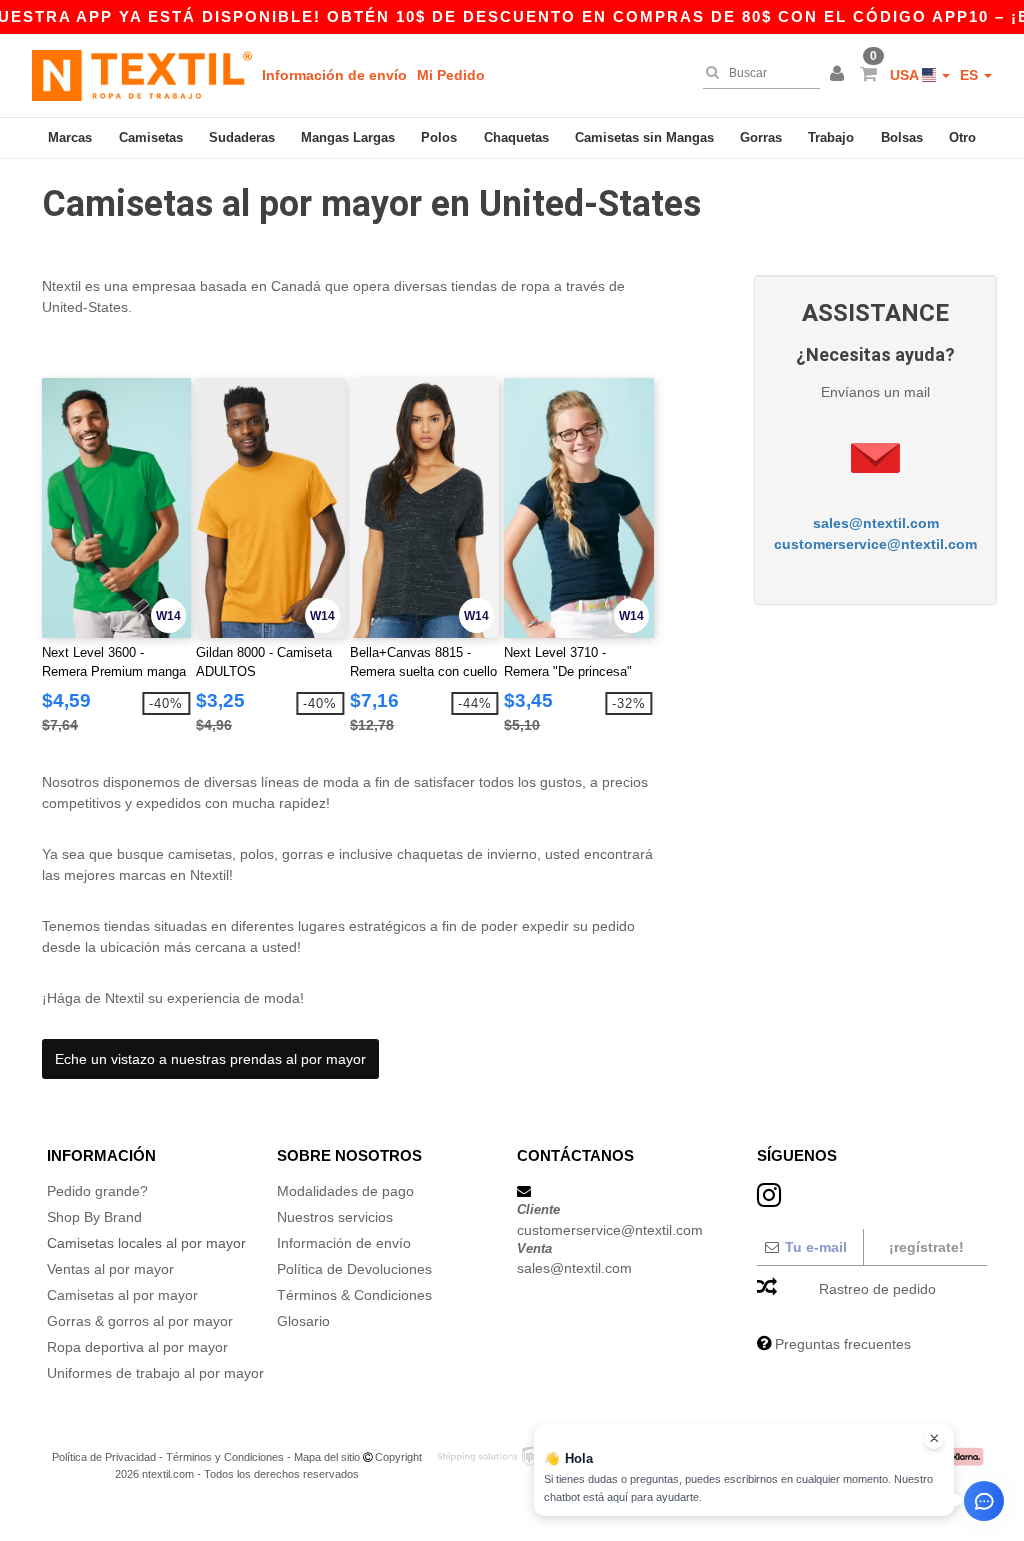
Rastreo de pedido (877, 1289)
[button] (840, 75)
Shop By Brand (94, 1217)
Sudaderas (242, 137)
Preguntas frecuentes (843, 1344)
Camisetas (151, 137)
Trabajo (831, 137)
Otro (962, 137)
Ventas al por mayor (110, 1269)
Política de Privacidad (104, 1457)
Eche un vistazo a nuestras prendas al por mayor (210, 1059)
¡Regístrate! (926, 1247)
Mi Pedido (451, 75)
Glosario (303, 1321)
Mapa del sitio (327, 1457)
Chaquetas (516, 137)
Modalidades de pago (345, 1191)
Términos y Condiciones (225, 1457)
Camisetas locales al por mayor (146, 1243)
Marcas (70, 137)
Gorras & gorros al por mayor (140, 1321)
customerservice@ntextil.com (875, 544)
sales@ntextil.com (876, 523)
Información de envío (334, 75)
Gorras (761, 137)
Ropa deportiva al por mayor (137, 1347)
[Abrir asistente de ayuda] (984, 1501)
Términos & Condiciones (354, 1295)
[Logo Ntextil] (142, 75)
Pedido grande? (97, 1191)
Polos (439, 137)
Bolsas (902, 137)
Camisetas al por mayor (122, 1295)
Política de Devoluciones (354, 1269)
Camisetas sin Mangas (644, 137)
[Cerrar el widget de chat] (934, 1439)
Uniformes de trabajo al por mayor (155, 1373)
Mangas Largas (348, 137)
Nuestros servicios (335, 1217)
